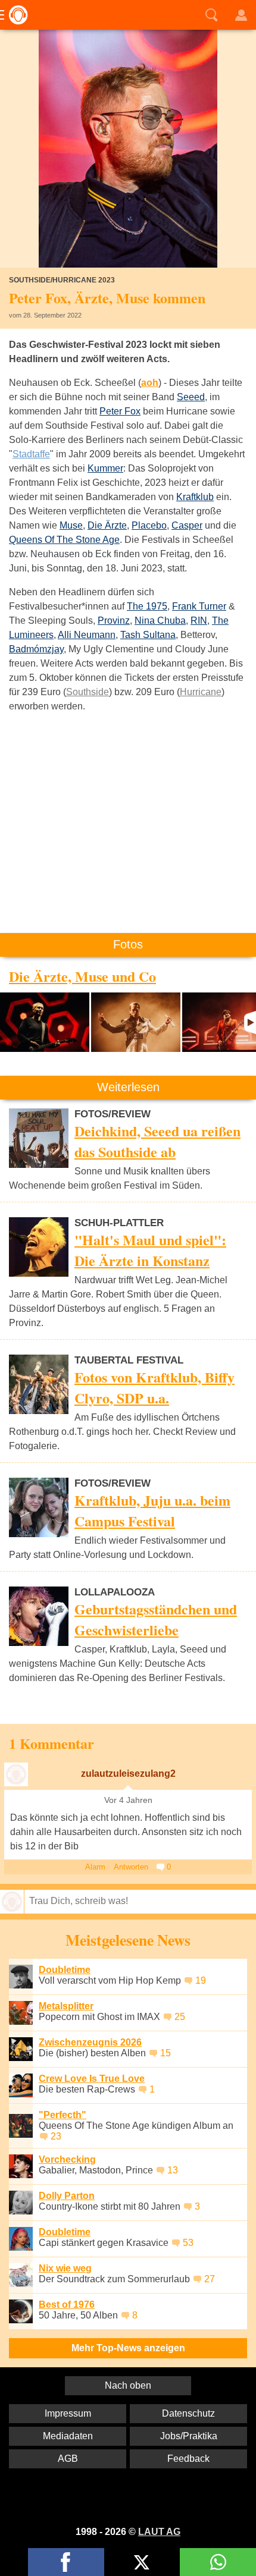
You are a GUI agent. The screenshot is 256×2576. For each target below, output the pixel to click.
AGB (68, 2459)
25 (180, 2017)
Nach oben (128, 2385)
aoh (150, 383)
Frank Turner (199, 606)
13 (173, 2170)
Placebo (149, 525)
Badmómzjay (36, 649)
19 (201, 1980)
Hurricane (201, 692)
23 (56, 2136)
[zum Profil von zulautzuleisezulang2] (16, 1774)
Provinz (114, 621)
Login (241, 15)
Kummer (105, 468)
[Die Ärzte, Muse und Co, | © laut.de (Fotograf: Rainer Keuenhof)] (45, 1022)
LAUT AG (159, 2532)
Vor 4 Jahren (128, 1800)
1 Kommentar (51, 1743)
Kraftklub (195, 497)
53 (188, 2243)
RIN (199, 621)
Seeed (191, 397)
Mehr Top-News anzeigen (128, 2348)
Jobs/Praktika (189, 2436)
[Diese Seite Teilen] (66, 2562)
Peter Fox (120, 411)
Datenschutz (188, 2413)
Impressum (68, 2413)
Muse (71, 525)
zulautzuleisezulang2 (128, 1774)
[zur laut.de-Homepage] (15, 15)
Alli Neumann (87, 635)
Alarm (95, 1867)
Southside (88, 692)
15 (166, 2053)
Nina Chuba (160, 621)
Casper (187, 525)
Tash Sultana (148, 635)
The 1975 (147, 606)
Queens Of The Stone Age (64, 540)
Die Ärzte (107, 525)
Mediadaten (68, 2436)
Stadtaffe (31, 454)
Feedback (188, 2459)
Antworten (131, 1867)
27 (210, 2279)
